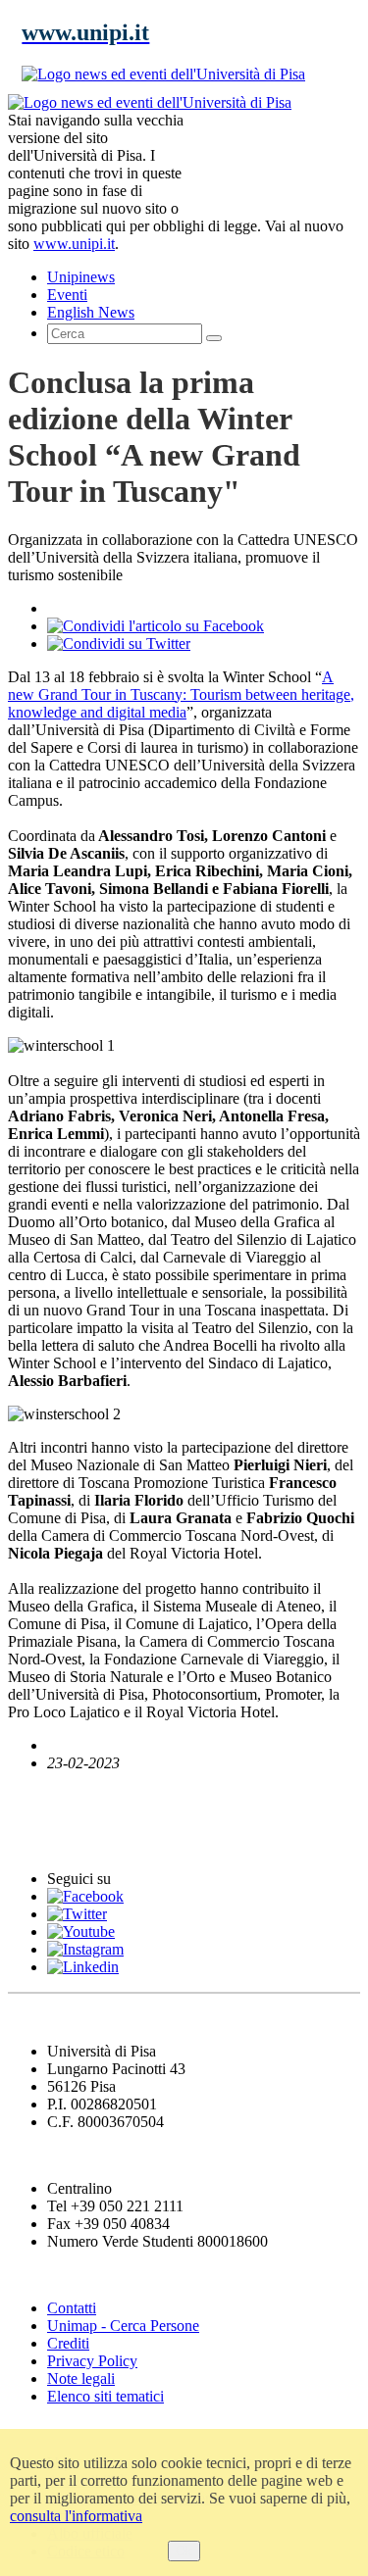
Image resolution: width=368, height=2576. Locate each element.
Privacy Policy (92, 2361)
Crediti (68, 2343)
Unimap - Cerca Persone (123, 2326)
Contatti (72, 2308)
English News (62, 1800)
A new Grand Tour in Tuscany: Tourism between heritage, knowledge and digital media (181, 694)
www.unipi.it (74, 244)
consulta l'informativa (76, 2516)
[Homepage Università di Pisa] (272, 161)
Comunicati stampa (87, 1840)
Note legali (81, 2378)
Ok (184, 2551)
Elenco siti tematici (105, 2396)
